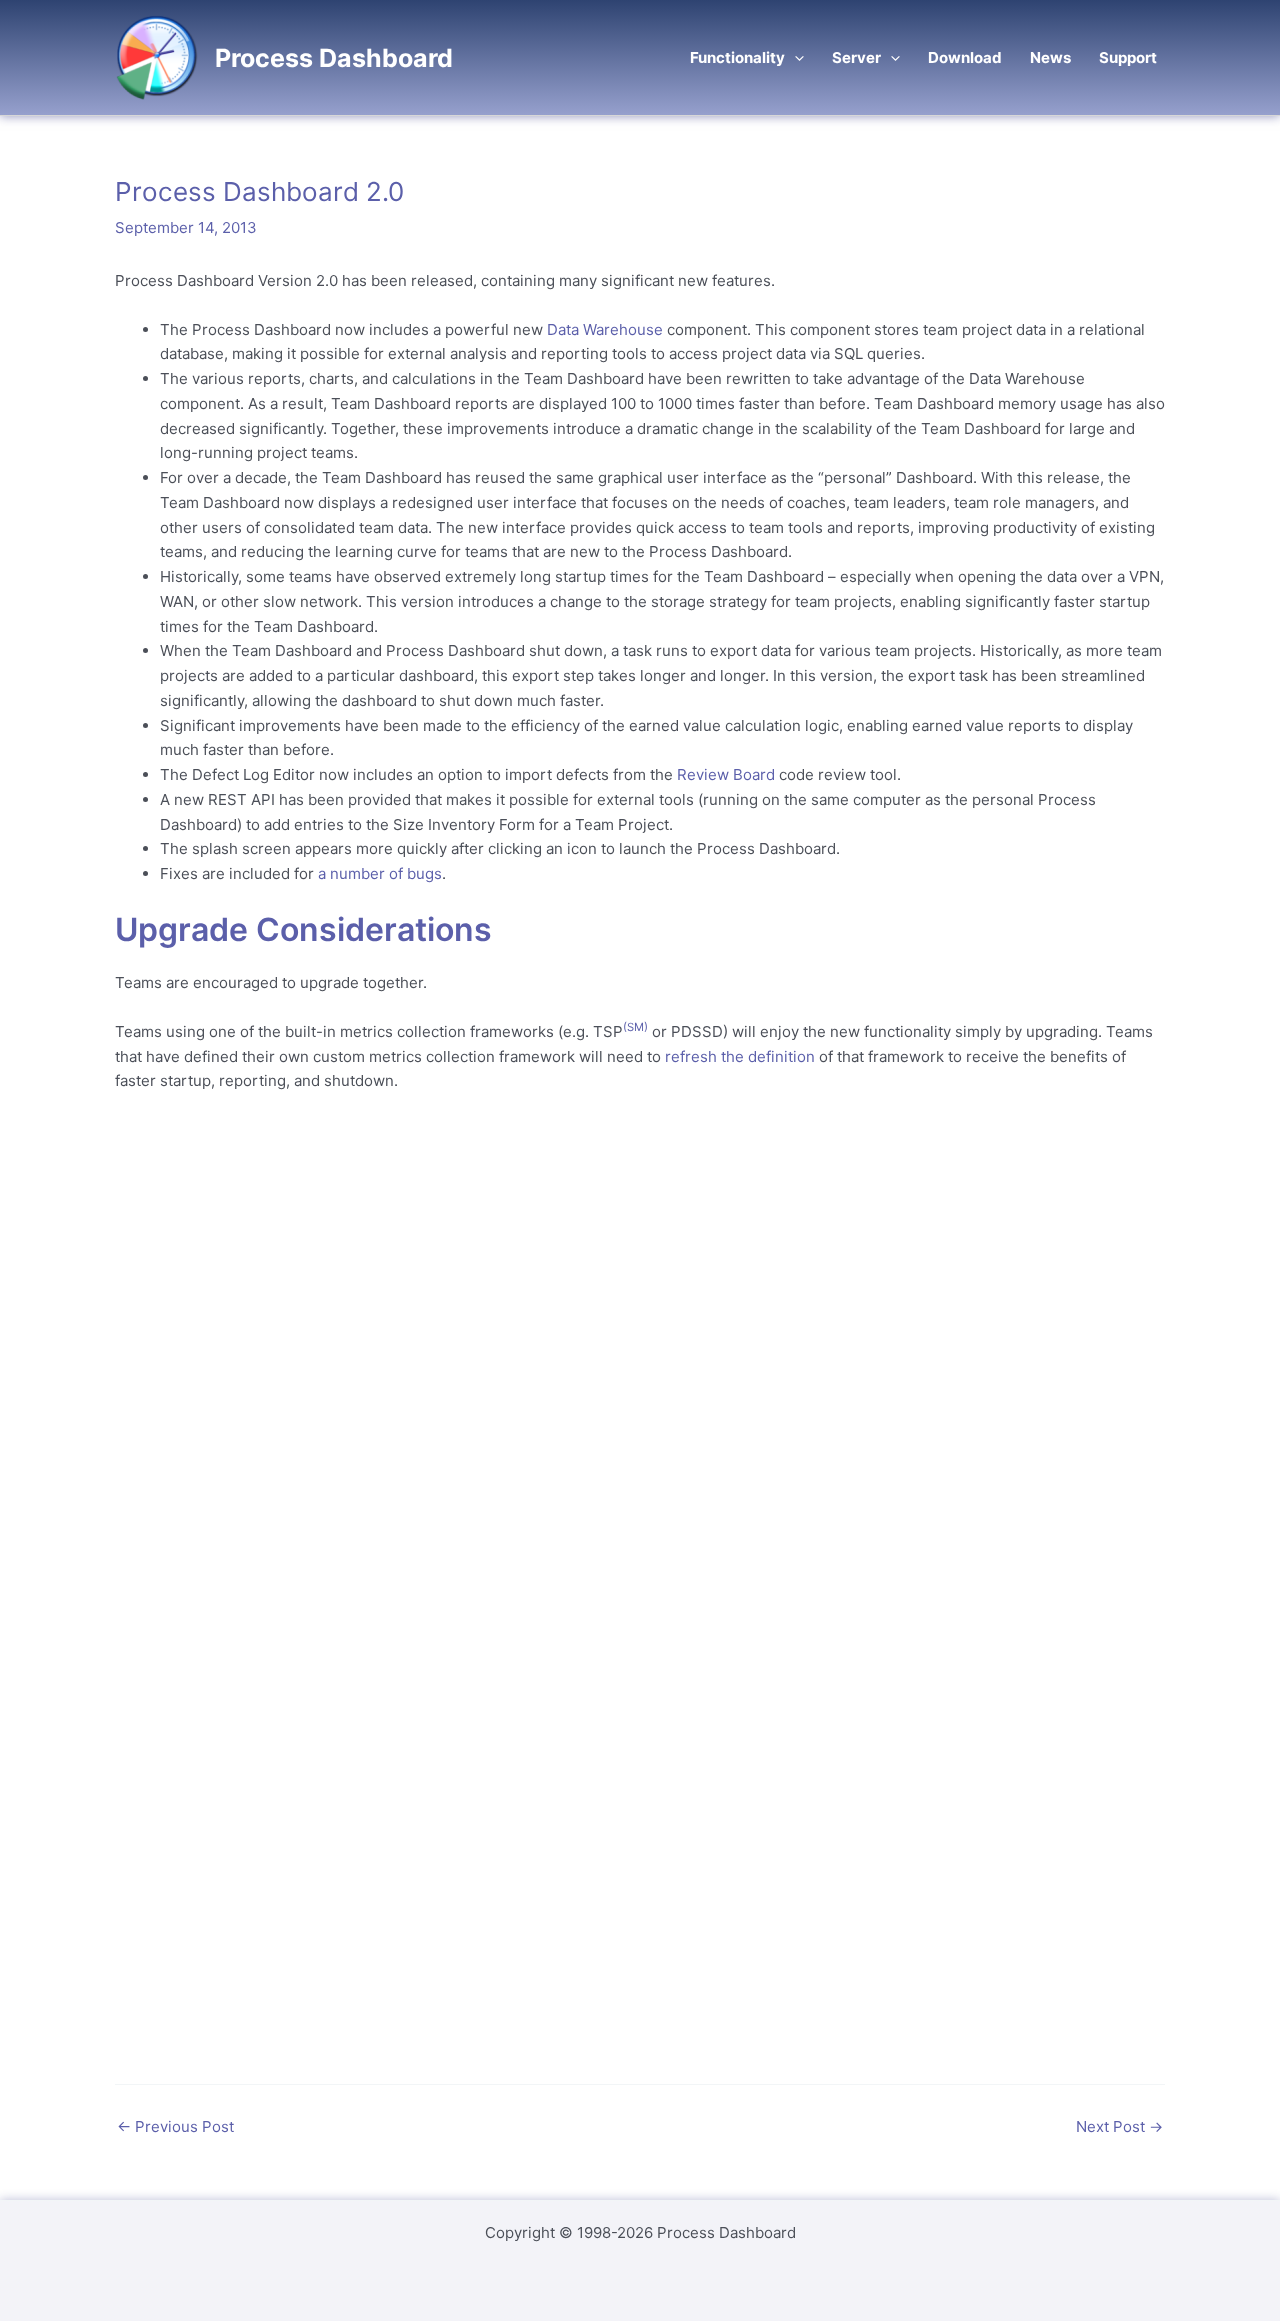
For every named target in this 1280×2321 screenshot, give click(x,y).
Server (856, 57)
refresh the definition (740, 1056)
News (1050, 57)
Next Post (1119, 2126)
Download (965, 57)
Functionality (737, 57)
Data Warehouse (605, 329)
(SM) (635, 1027)
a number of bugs (380, 873)
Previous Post (175, 2126)
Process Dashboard (334, 58)
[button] (794, 58)
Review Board (726, 774)
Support (1128, 57)
